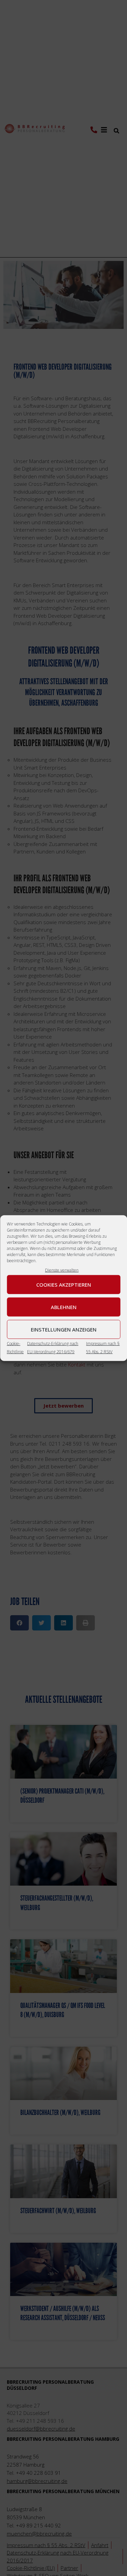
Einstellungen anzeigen (64, 1329)
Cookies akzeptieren (64, 1284)
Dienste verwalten (62, 1270)
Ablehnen (64, 1307)
